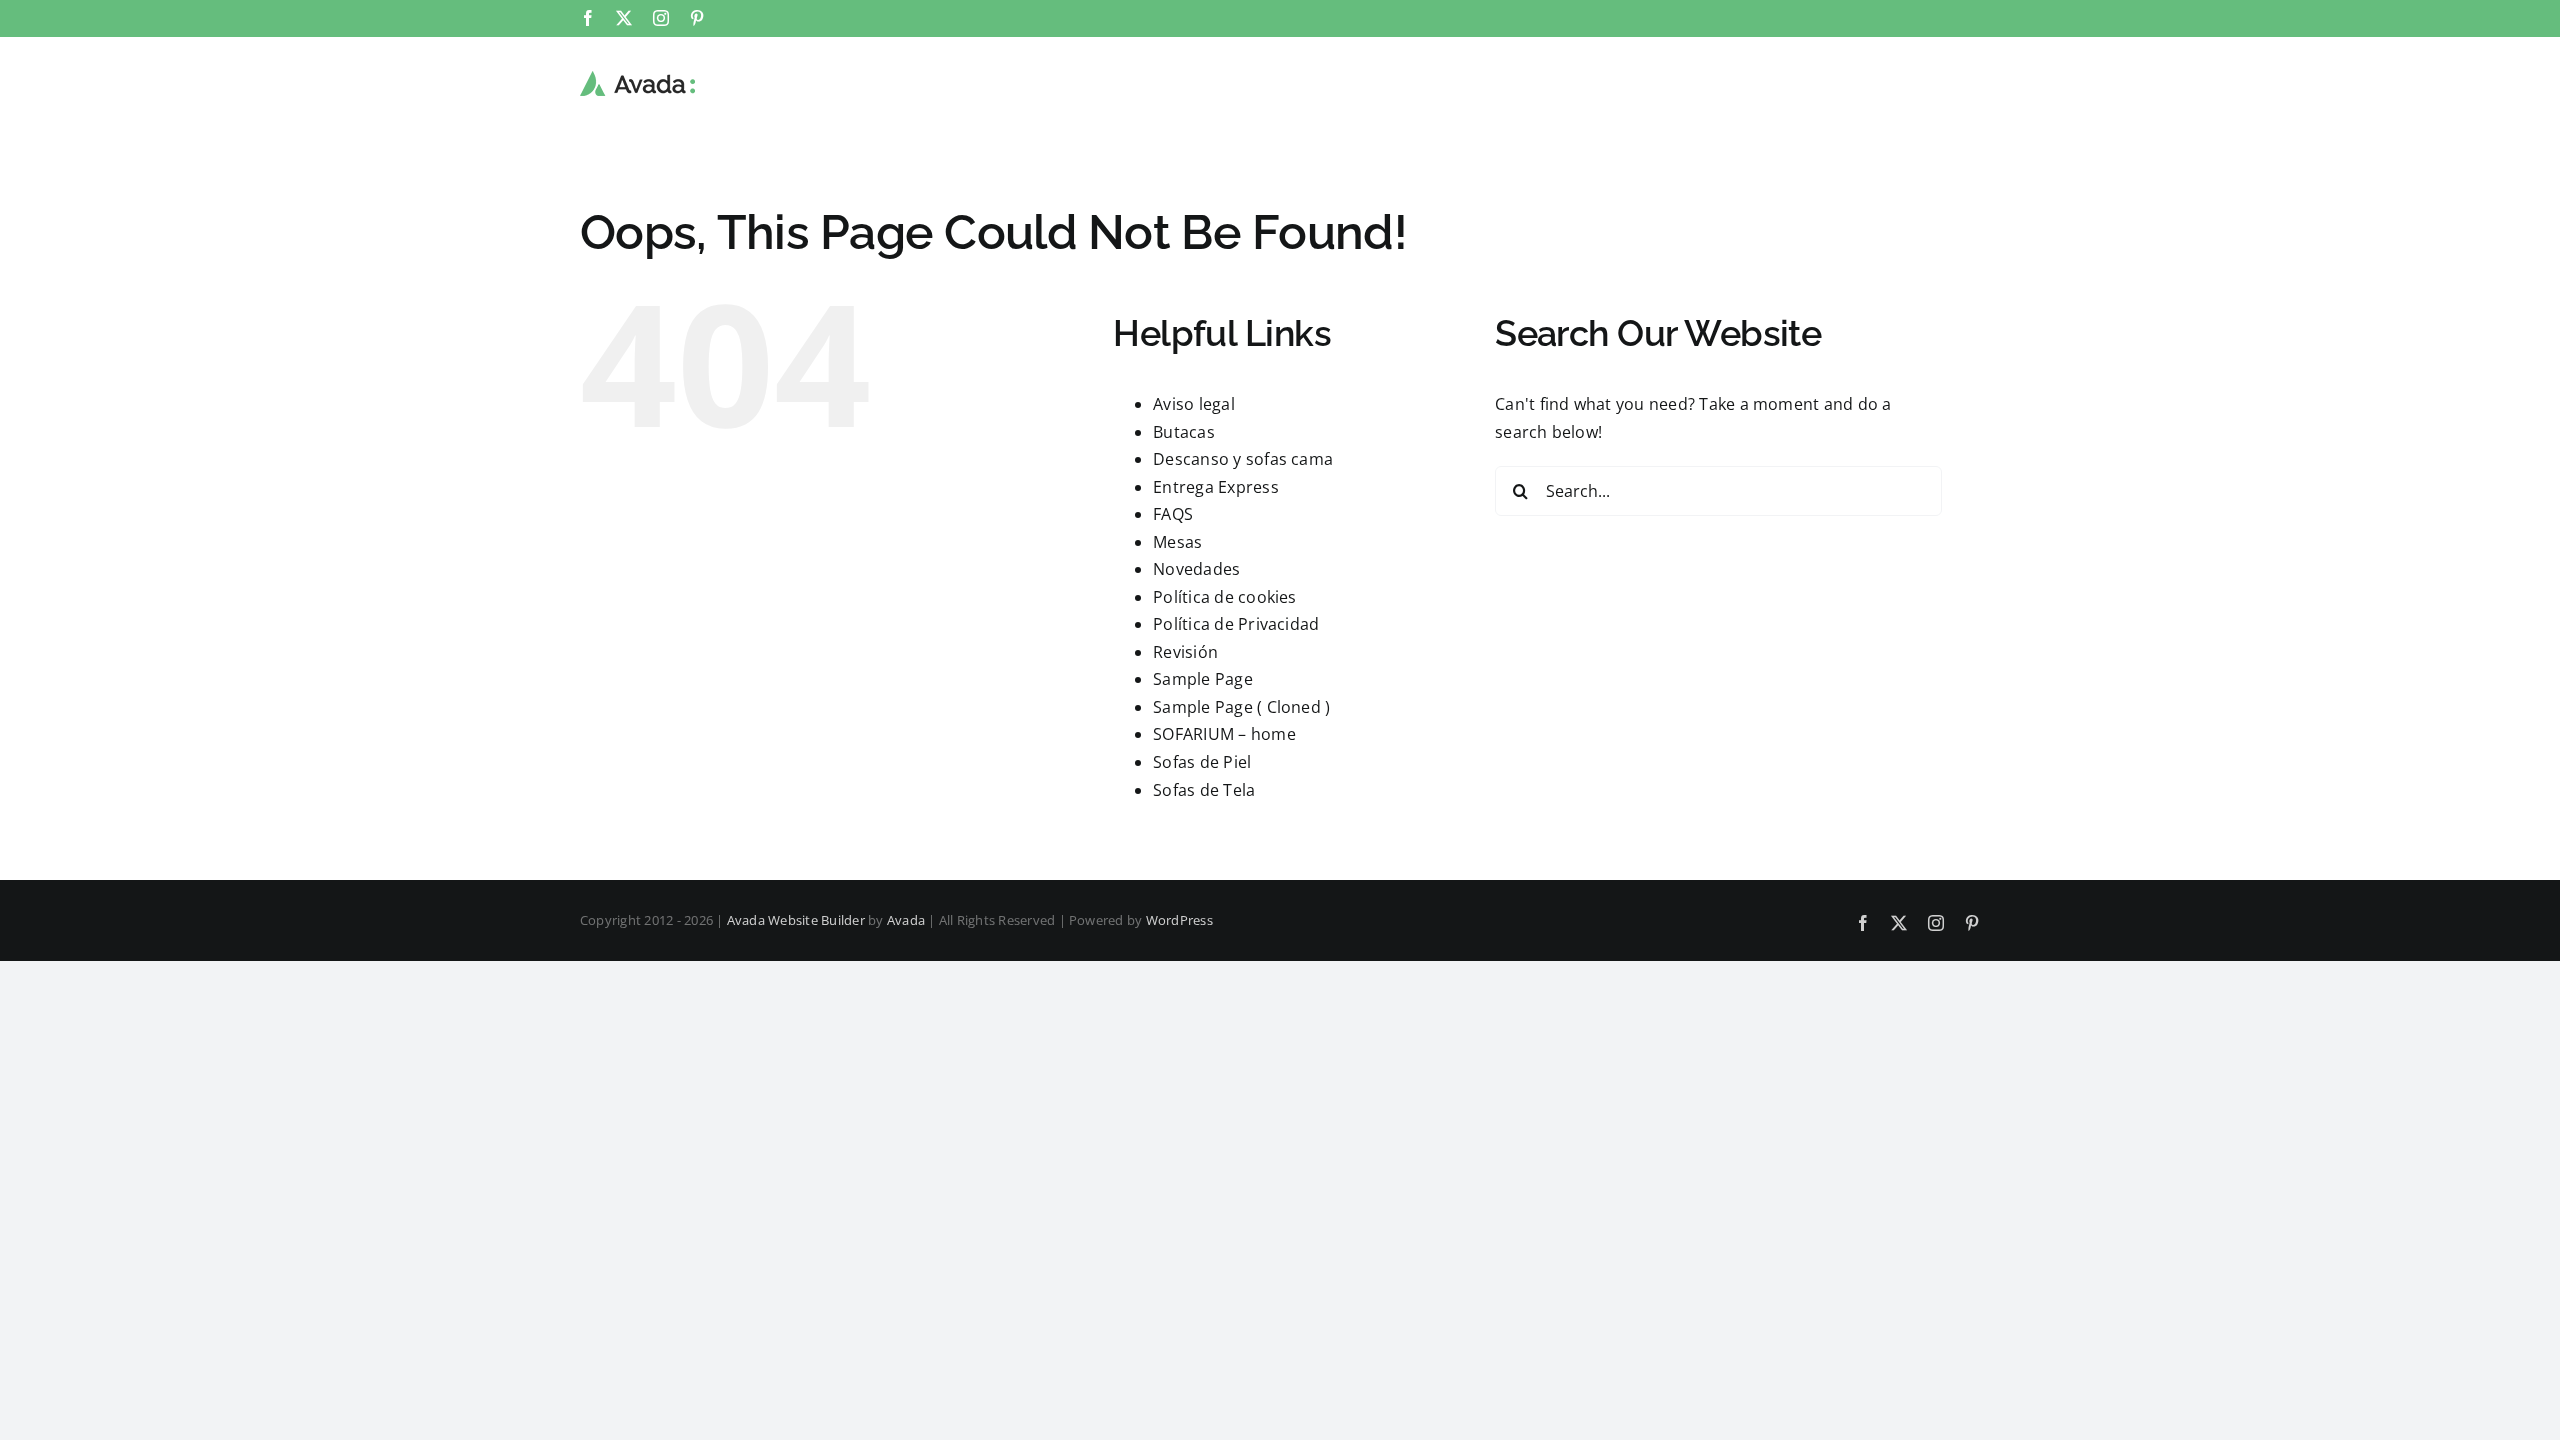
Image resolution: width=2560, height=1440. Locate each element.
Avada (906, 920)
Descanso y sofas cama (1243, 459)
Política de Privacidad (1236, 624)
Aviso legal (1194, 404)
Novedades (1196, 569)
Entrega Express (1216, 487)
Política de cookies (1225, 597)
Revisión (1185, 652)
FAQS (1173, 514)
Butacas (1184, 432)
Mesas (1177, 542)
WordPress (1179, 920)
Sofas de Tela (1204, 790)
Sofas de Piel (1202, 762)
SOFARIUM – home (1224, 734)
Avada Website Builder (796, 920)
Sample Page (1203, 679)
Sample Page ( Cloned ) (1241, 707)
